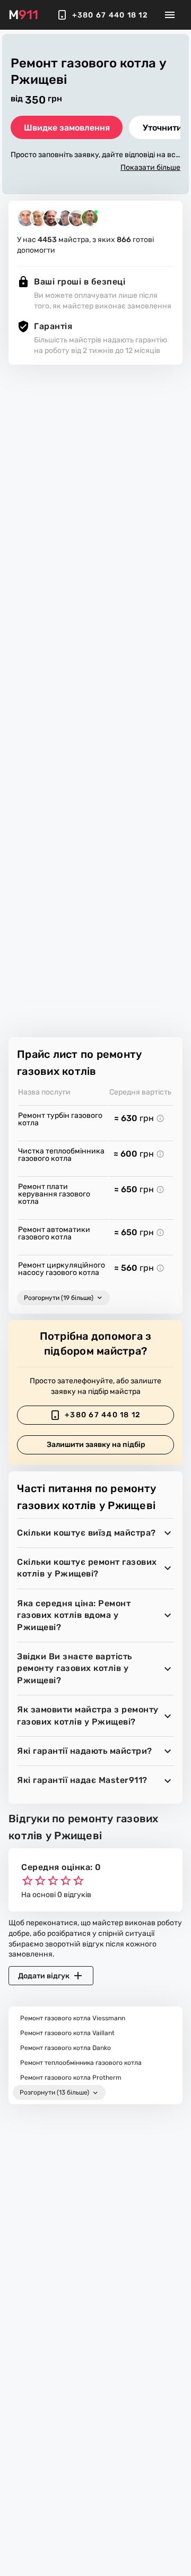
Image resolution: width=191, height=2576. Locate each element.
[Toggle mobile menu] (170, 15)
